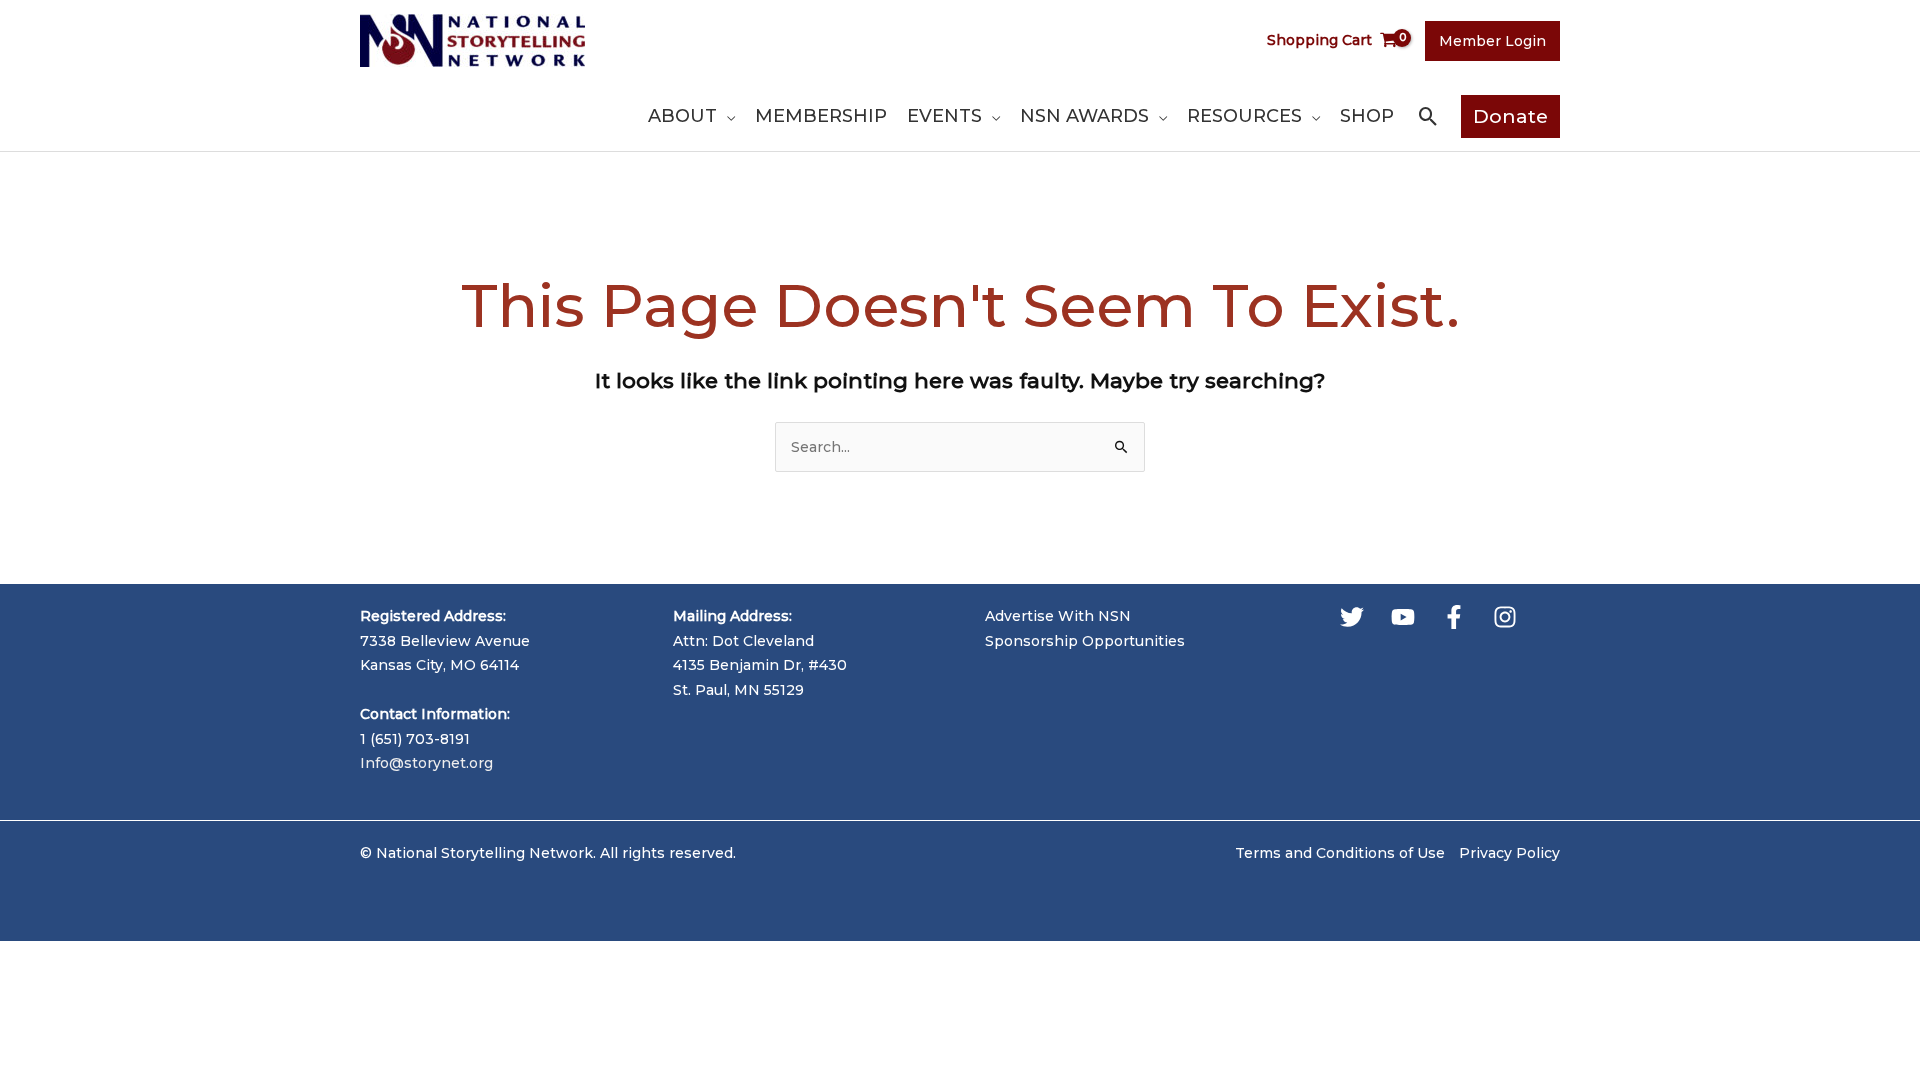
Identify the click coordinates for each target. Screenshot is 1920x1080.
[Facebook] (1454, 617)
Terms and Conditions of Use (1340, 853)
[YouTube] (1403, 617)
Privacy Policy (1509, 853)
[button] (726, 116)
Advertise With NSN (1058, 616)
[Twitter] (1352, 617)
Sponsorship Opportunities (1085, 641)
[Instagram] (1505, 617)
